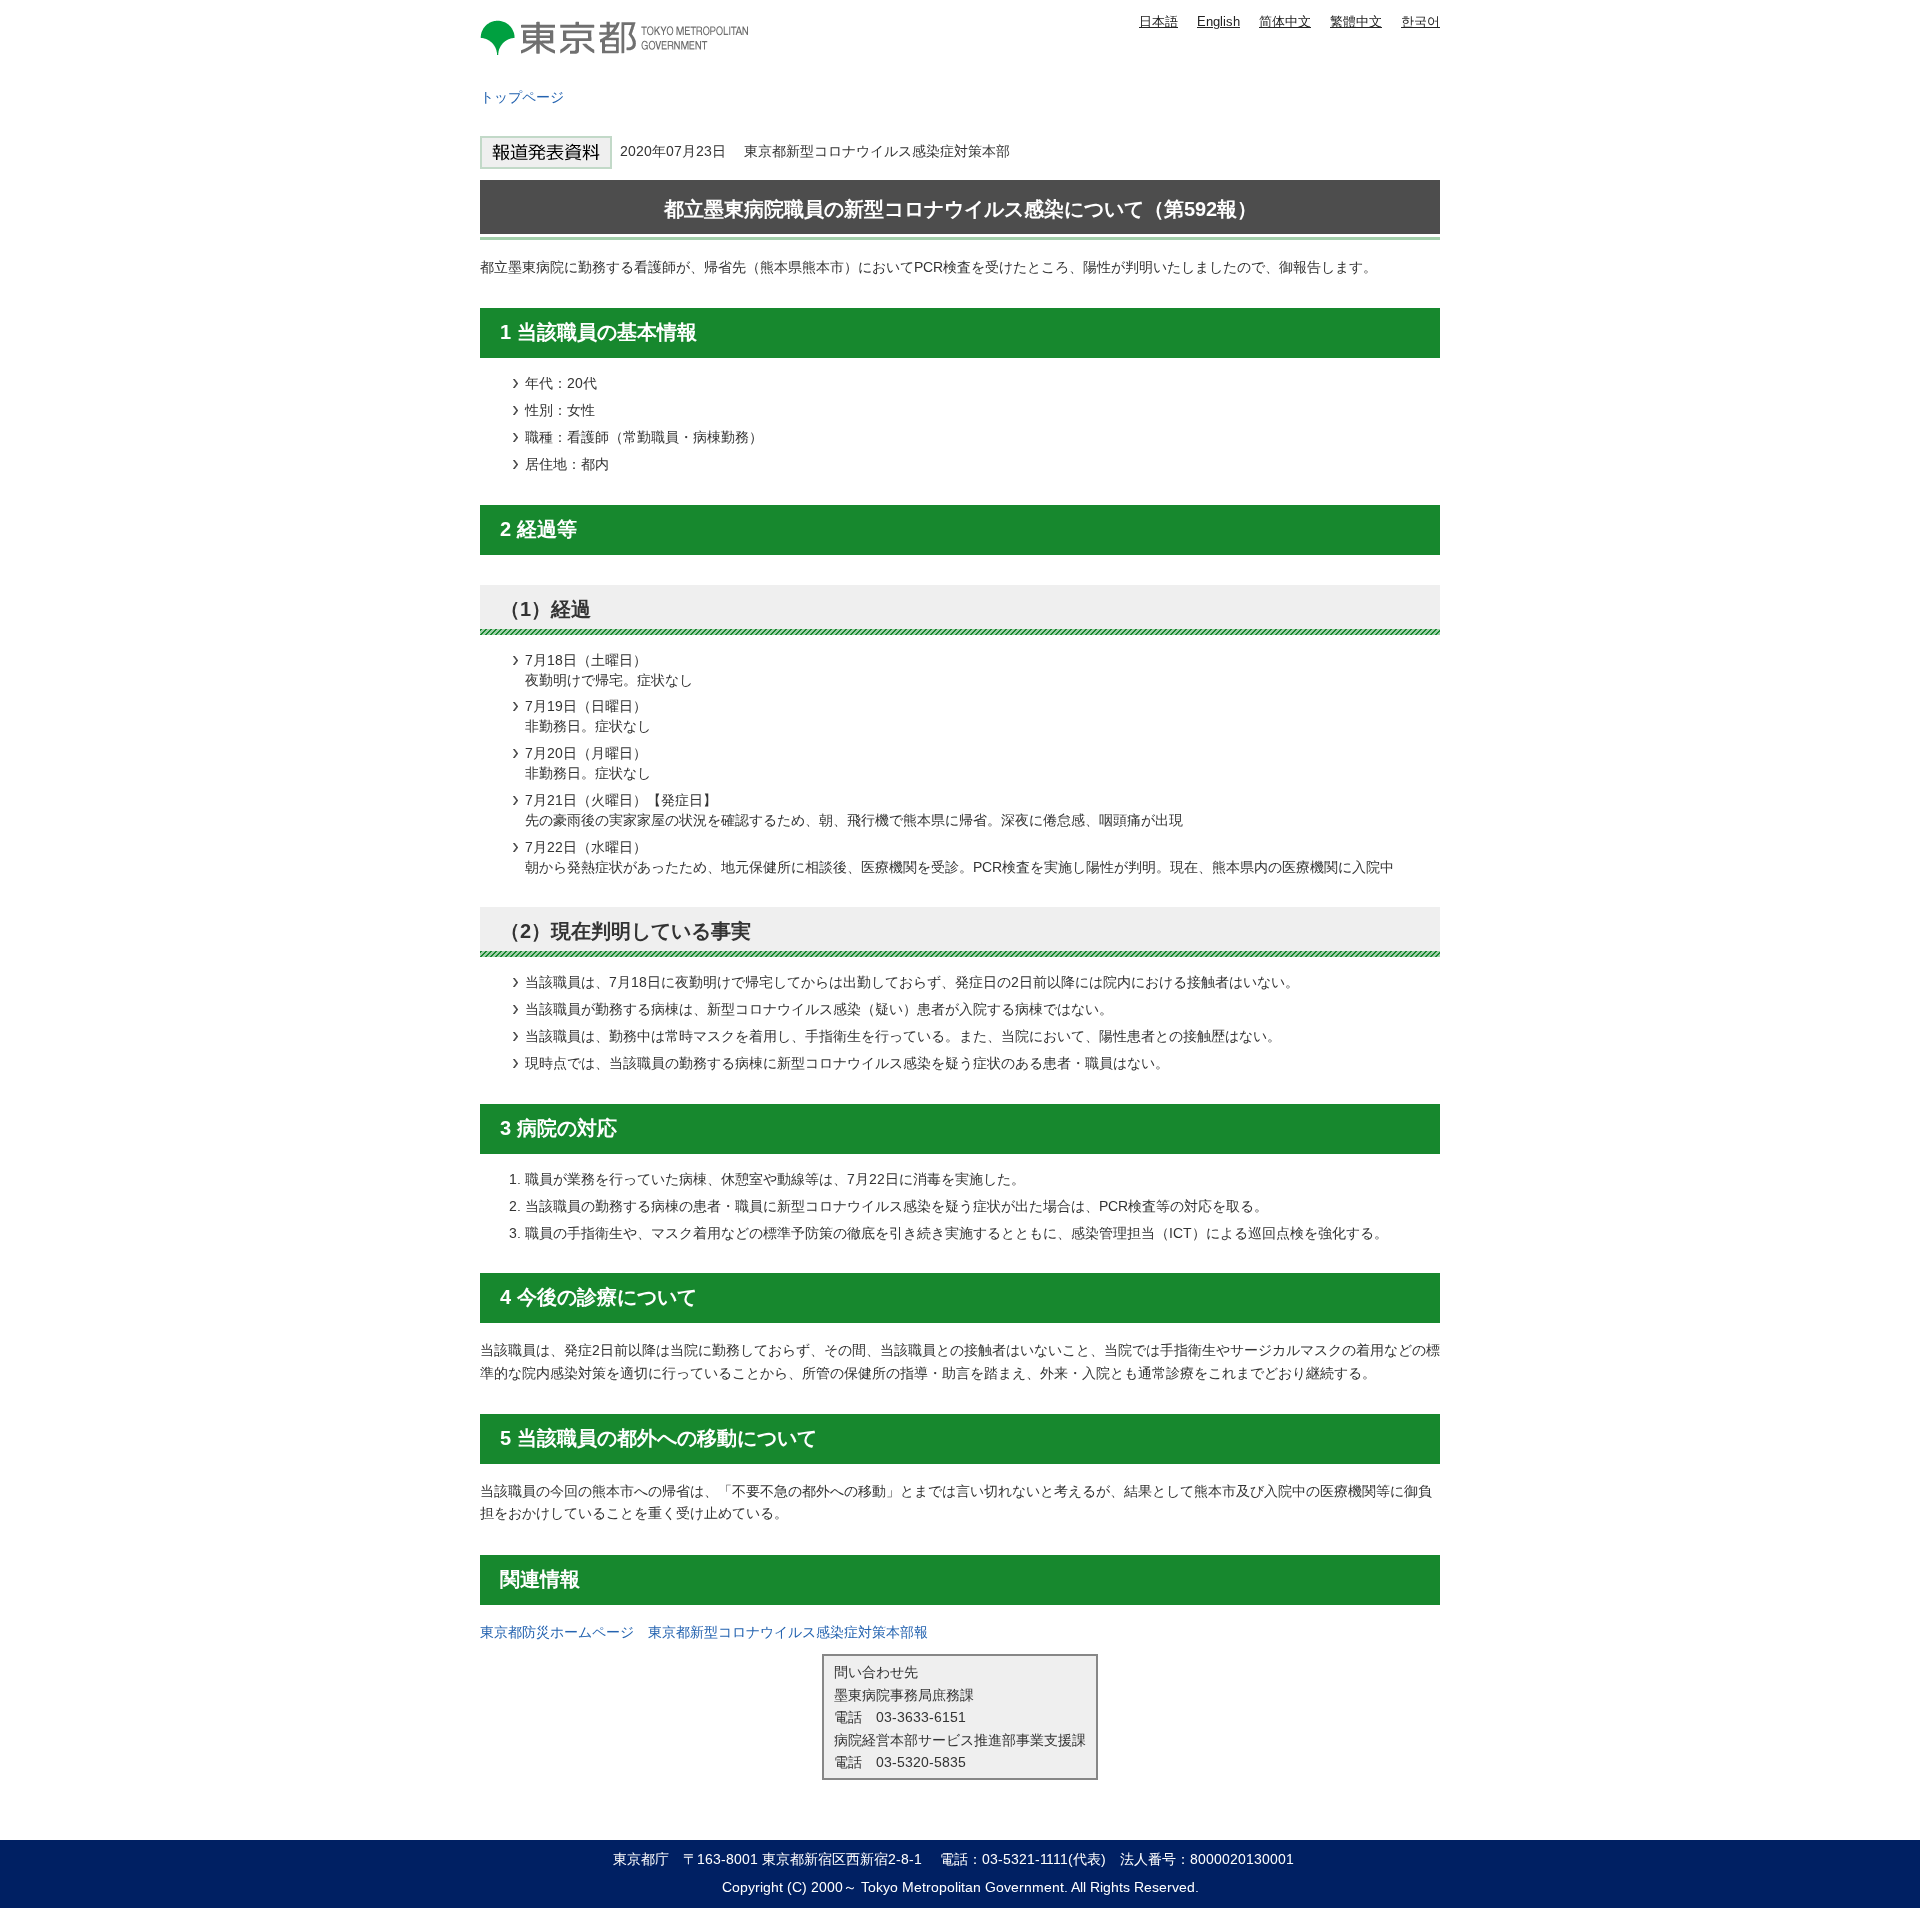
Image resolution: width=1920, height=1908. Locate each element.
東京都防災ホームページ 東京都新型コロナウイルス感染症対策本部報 (704, 1632)
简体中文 (1285, 21)
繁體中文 (1356, 21)
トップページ (522, 97)
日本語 (1158, 21)
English (1218, 21)
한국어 (1420, 21)
